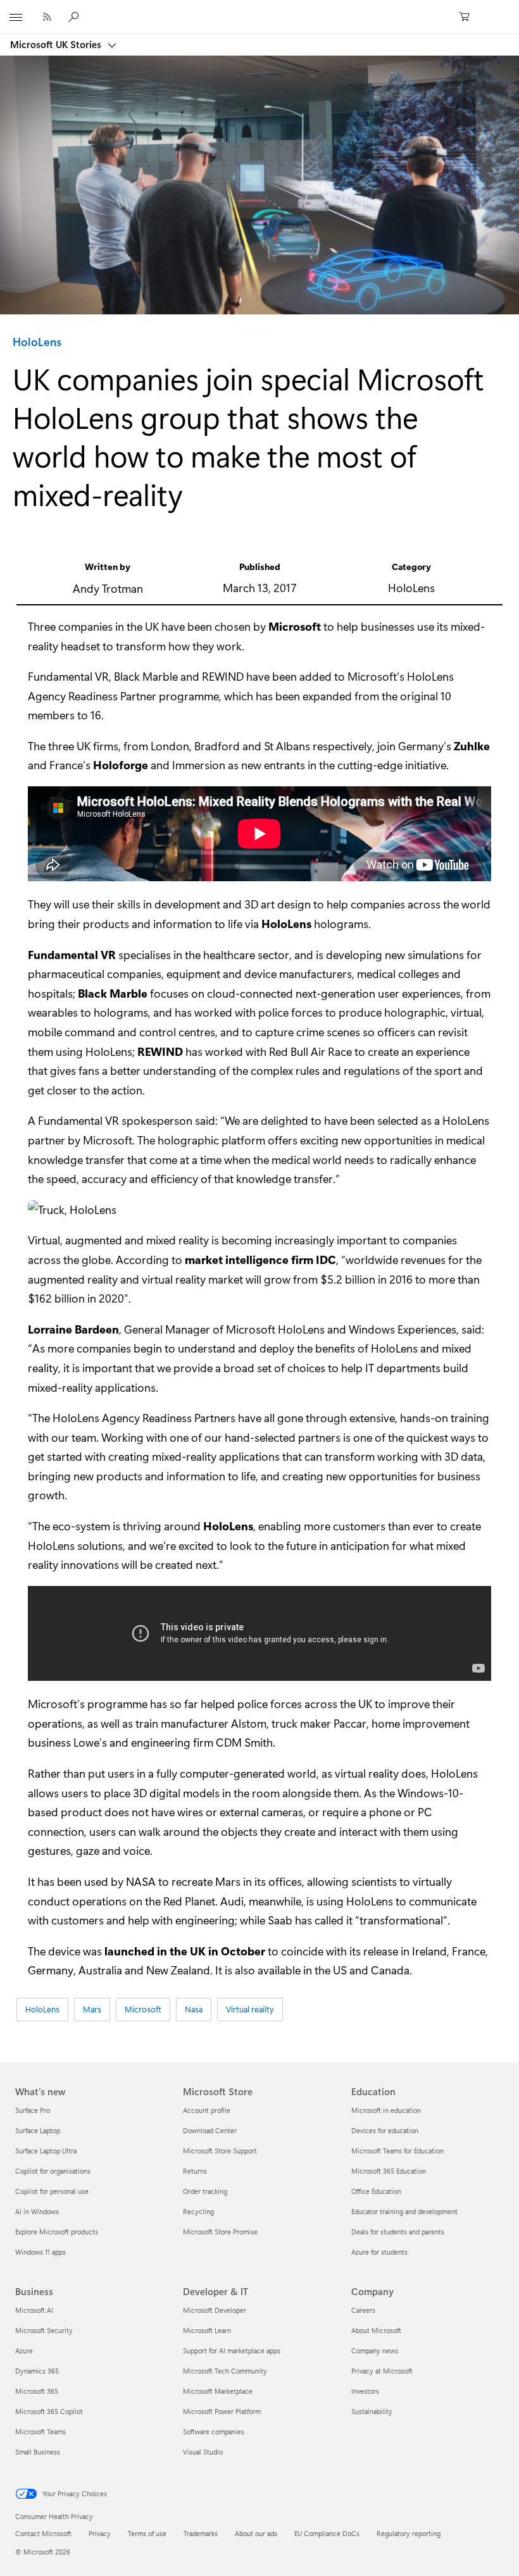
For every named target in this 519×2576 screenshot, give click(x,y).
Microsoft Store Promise (220, 2232)
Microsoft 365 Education (389, 2171)
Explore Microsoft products (57, 2232)
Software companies (214, 2431)
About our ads (256, 2533)
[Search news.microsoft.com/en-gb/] (75, 16)
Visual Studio (203, 2452)
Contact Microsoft (43, 2533)
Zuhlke (472, 746)
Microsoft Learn (207, 2330)
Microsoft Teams (41, 2431)
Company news (375, 2350)
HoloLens (37, 342)
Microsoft (295, 626)
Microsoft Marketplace (218, 2391)
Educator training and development (404, 2211)
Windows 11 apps (41, 2252)
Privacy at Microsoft (382, 2371)
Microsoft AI (34, 2310)
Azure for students (379, 2252)
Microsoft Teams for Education (397, 2151)
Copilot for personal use (52, 2191)
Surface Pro (33, 2110)
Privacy (100, 2533)
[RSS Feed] (47, 17)
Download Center (210, 2130)
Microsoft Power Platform (222, 2411)
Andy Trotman (108, 588)
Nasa (194, 2009)
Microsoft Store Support (220, 2151)
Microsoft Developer (215, 2310)
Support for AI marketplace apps (232, 2350)
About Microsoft (376, 2330)
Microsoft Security (44, 2330)
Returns (195, 2171)
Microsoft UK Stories (57, 44)
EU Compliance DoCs (327, 2533)
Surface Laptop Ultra (46, 2151)
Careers (363, 2310)
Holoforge (121, 765)
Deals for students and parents (398, 2232)
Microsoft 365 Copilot (49, 2411)
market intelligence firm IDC (260, 1260)
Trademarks (201, 2533)
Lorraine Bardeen (73, 1329)
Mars (92, 2009)
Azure (24, 2350)
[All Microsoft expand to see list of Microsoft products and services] (16, 17)
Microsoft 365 (37, 2391)
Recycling (198, 2211)
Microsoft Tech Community (225, 2371)
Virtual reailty (250, 2009)
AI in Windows (37, 2211)
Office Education (376, 2191)
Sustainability (372, 2411)
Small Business (38, 2452)
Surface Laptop (38, 2130)
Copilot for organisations (53, 2171)
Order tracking (205, 2191)
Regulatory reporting (409, 2533)
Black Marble (113, 993)
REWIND (160, 1051)
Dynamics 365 (37, 2371)
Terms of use (147, 2533)
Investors (365, 2391)
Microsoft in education (386, 2110)
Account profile (207, 2110)
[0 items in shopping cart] (468, 17)
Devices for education (385, 2130)
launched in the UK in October (185, 1951)
